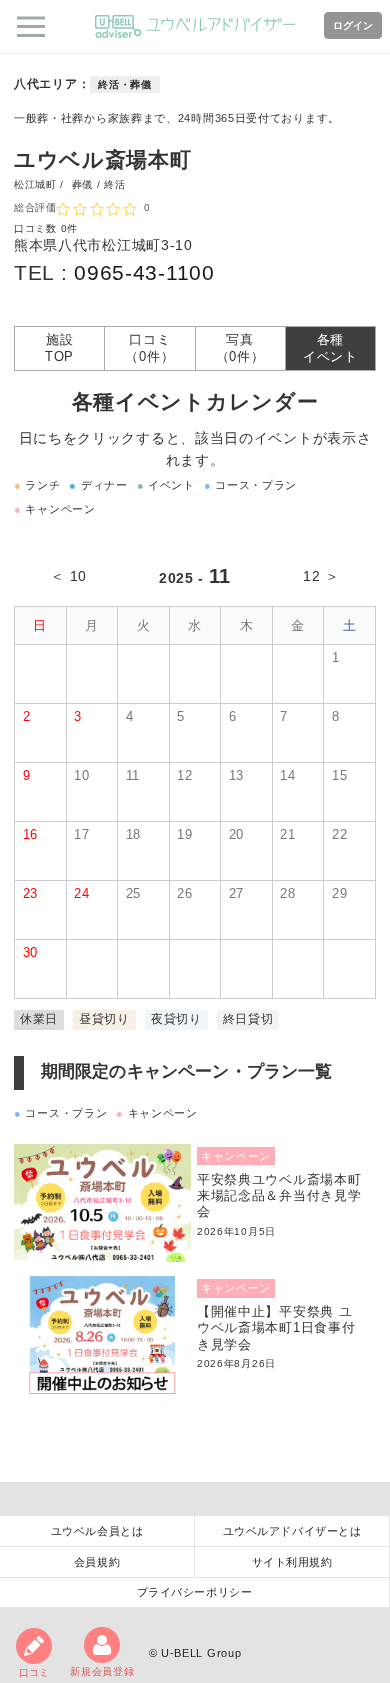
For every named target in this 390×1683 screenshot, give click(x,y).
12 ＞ (321, 576)
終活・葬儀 (125, 84)
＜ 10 (68, 576)
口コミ (34, 1672)
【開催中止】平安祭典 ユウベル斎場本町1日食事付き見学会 (276, 1328)
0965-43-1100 (144, 272)
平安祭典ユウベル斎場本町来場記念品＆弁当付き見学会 (279, 1196)
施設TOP (59, 348)
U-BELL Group (201, 1653)
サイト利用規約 (292, 1562)
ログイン (353, 25)
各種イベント (330, 348)
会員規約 (97, 1562)
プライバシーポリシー (195, 1592)
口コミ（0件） (149, 348)
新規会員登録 (102, 1671)
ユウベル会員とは (97, 1531)
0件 (69, 228)
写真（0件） (240, 348)
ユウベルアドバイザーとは (292, 1531)
